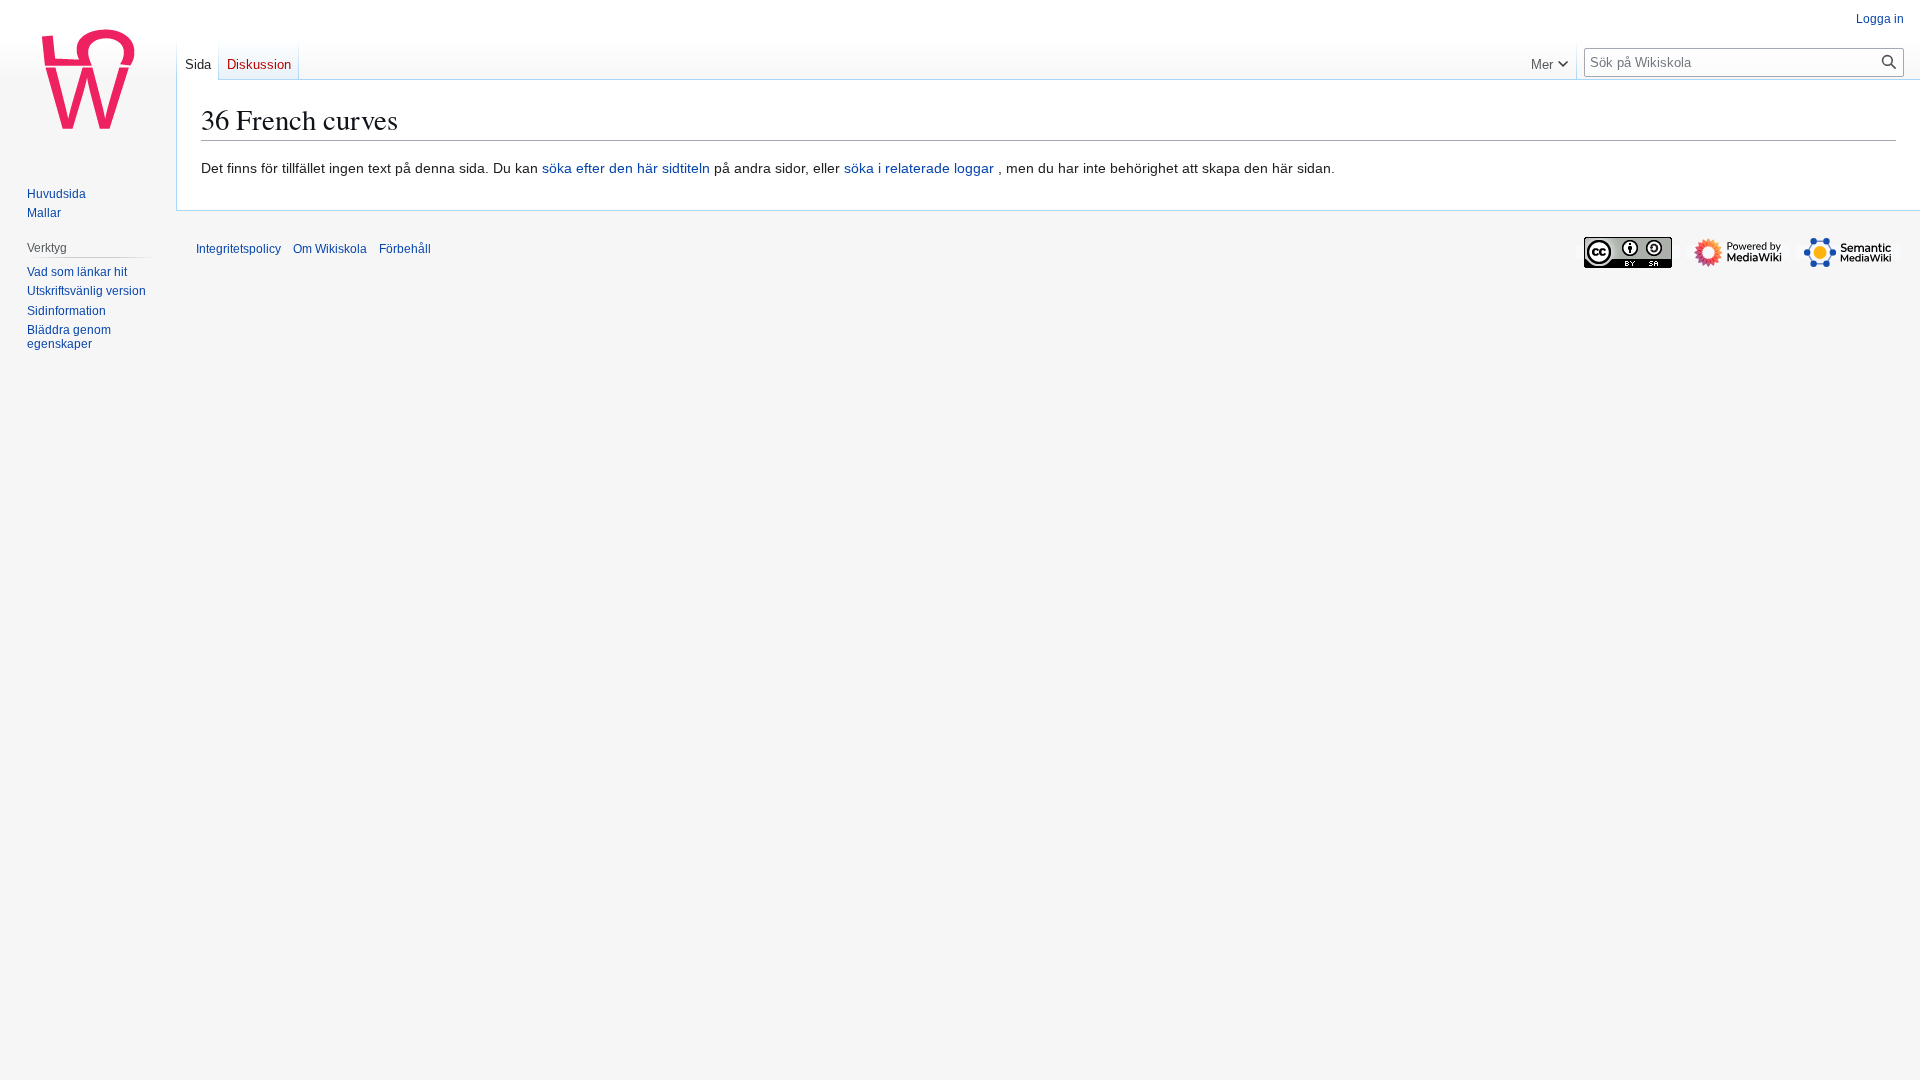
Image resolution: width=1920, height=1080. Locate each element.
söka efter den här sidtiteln (626, 168)
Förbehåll (405, 249)
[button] (1549, 60)
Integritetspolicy (238, 249)
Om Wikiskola (330, 249)
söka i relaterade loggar (919, 168)
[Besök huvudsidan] (88, 80)
